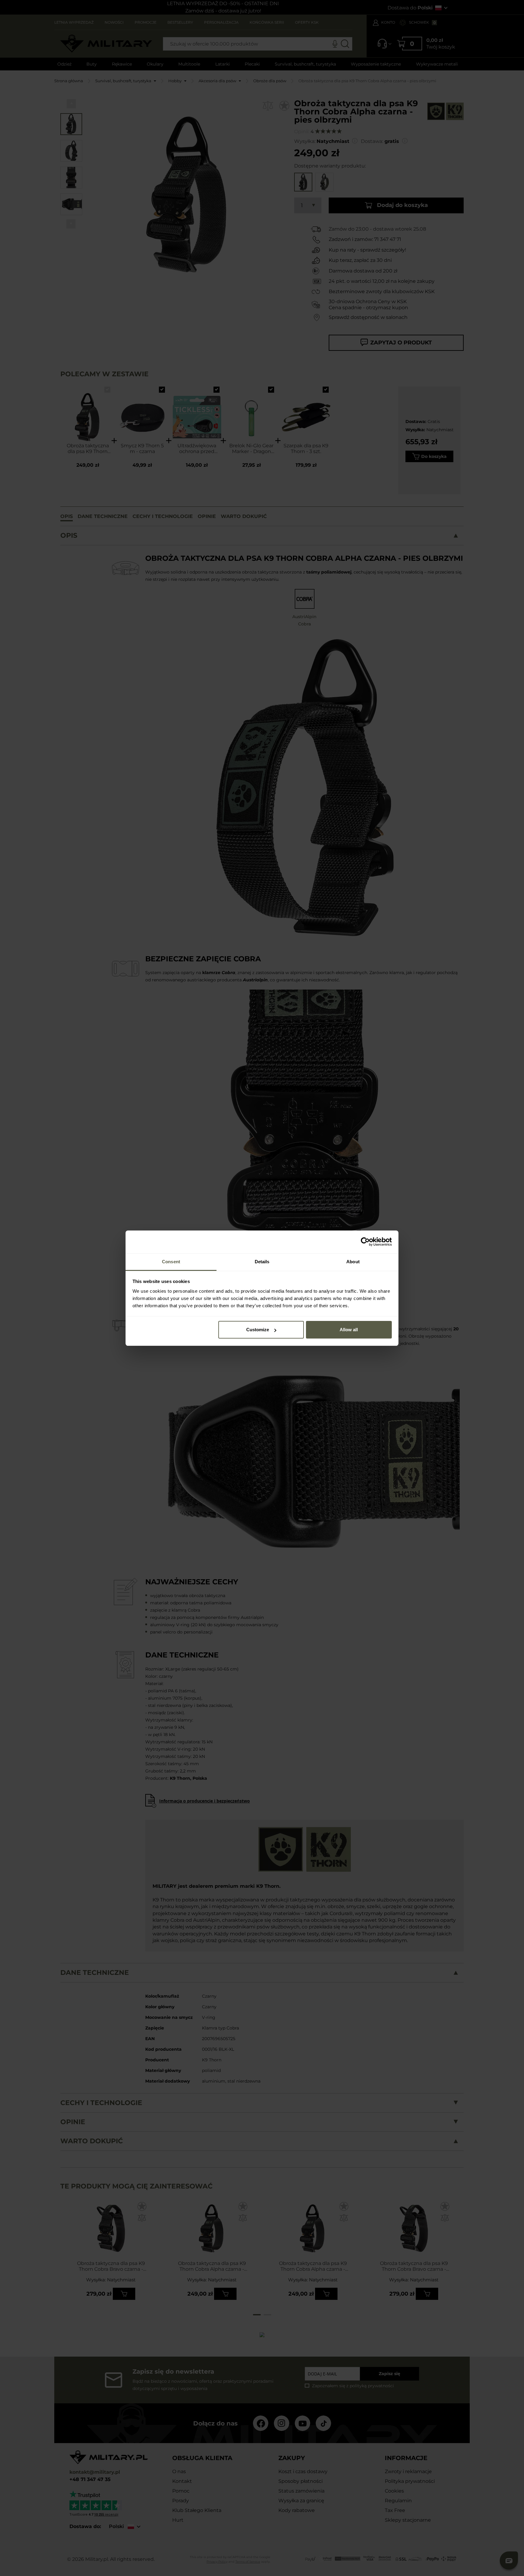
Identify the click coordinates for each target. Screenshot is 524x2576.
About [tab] (353, 1262)
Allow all (349, 1330)
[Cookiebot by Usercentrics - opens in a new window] (365, 1242)
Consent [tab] (171, 1262)
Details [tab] (262, 1262)
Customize (258, 1330)
